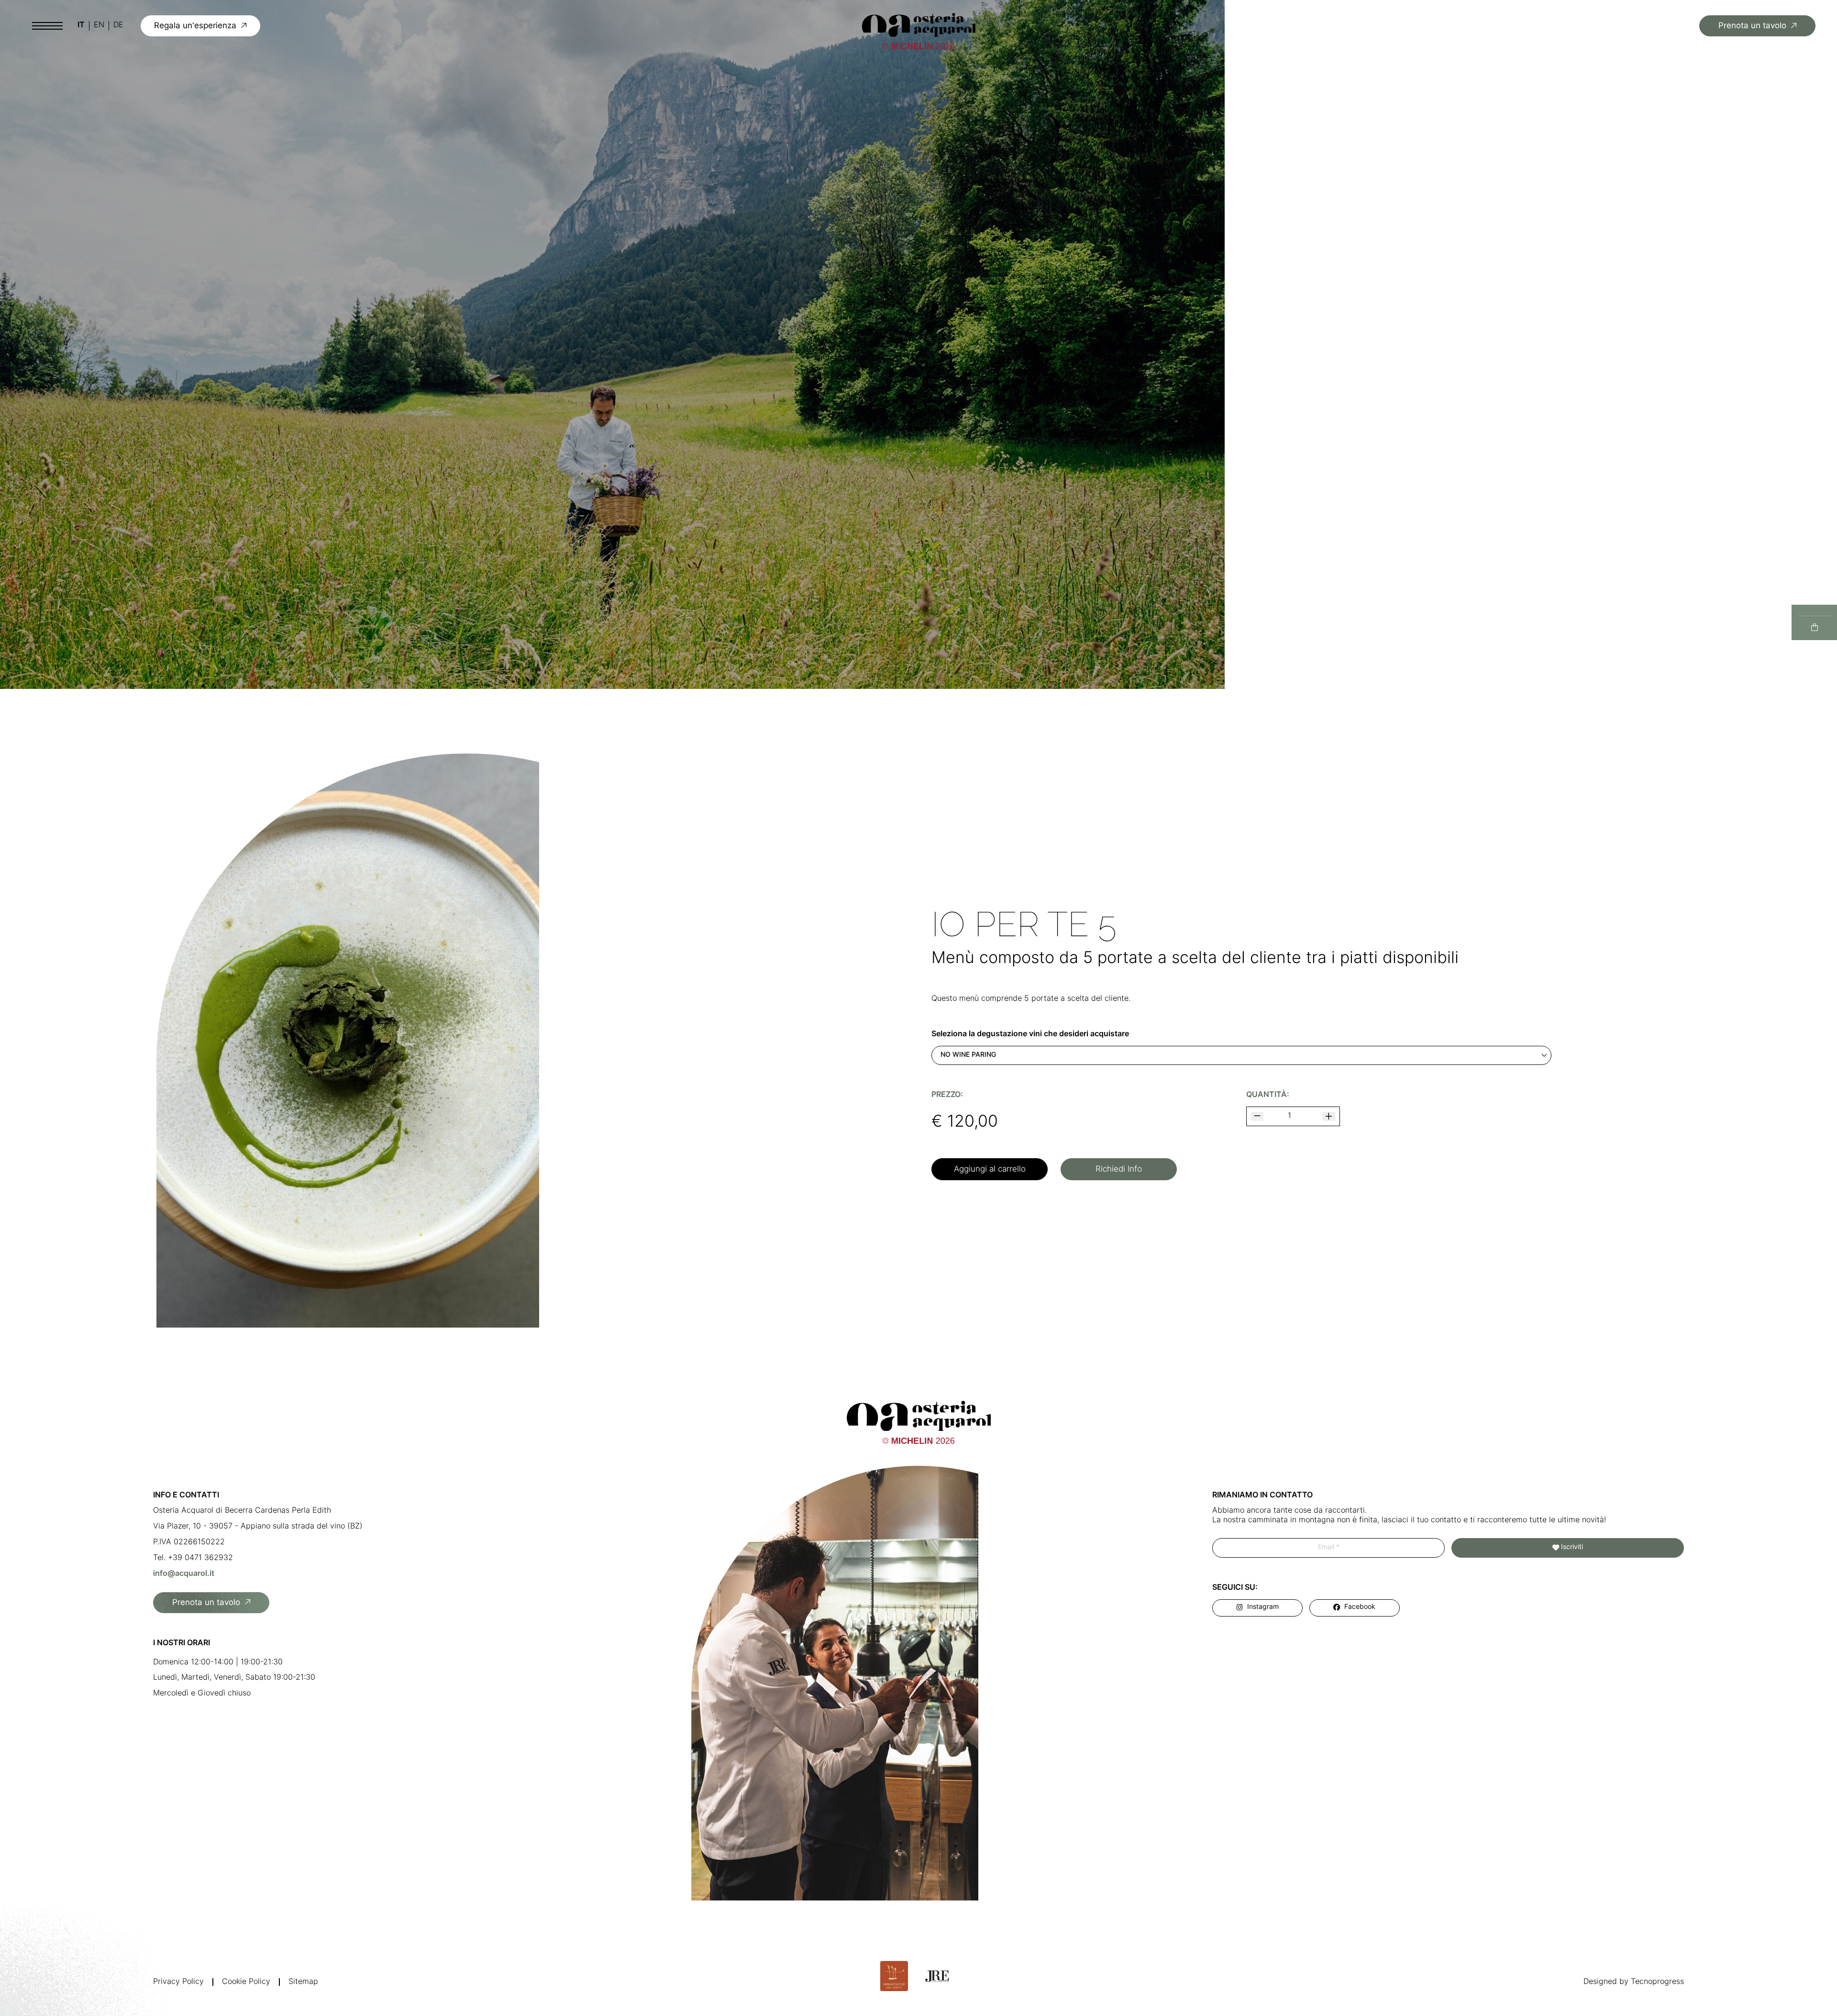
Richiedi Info (1119, 1169)
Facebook (1360, 1607)
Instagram (1263, 1607)
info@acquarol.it (184, 1574)
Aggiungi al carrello (990, 1169)
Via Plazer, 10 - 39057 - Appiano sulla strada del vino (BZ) (258, 1527)
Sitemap (303, 1982)
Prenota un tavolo (1752, 26)
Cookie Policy (246, 1982)
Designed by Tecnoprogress (1634, 1982)
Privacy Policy (178, 1982)
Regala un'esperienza (195, 26)
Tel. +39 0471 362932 (193, 1558)
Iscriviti (1572, 1547)
